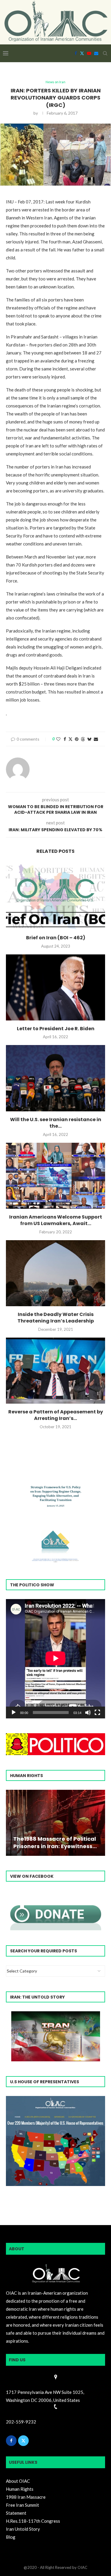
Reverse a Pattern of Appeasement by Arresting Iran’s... (56, 1415)
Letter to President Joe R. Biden (56, 1029)
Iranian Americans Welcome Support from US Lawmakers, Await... (56, 1220)
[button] (11, 1822)
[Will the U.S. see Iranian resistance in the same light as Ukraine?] (55, 1078)
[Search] (105, 53)
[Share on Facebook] (65, 739)
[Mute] (88, 1712)
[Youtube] (89, 53)
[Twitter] (82, 53)
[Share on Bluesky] (89, 739)
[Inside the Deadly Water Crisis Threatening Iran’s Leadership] (55, 1273)
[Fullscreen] (97, 1712)
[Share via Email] (96, 739)
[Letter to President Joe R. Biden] (55, 987)
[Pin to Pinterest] (77, 739)
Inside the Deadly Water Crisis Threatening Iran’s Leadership (56, 1318)
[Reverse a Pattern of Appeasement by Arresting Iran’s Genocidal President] (55, 1371)
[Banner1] (55, 2141)
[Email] (96, 53)
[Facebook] (76, 53)
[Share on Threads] (83, 739)
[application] (55, 1659)
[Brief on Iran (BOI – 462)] (55, 897)
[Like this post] (58, 739)
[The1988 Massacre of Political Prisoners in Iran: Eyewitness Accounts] (55, 1823)
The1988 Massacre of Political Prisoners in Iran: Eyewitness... (55, 1842)
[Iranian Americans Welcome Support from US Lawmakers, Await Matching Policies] (55, 1176)
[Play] (14, 1712)
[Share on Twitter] (70, 739)
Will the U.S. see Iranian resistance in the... (56, 1123)
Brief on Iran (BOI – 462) (56, 938)
